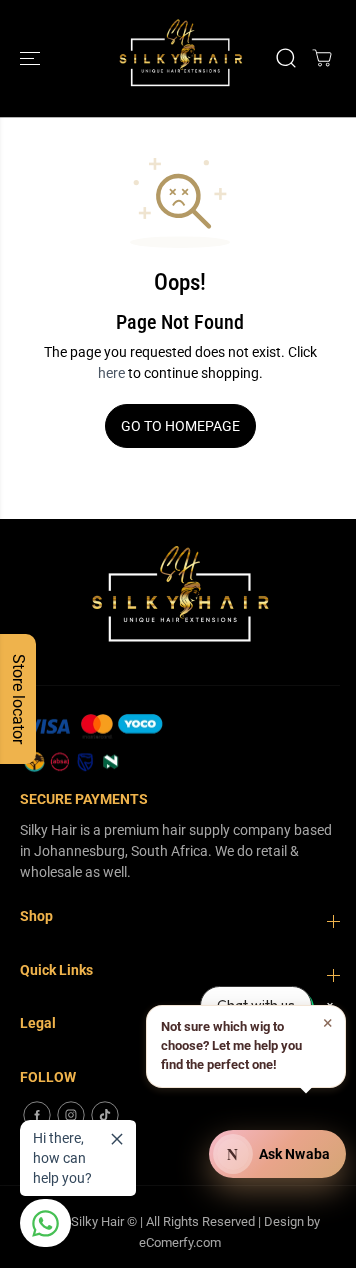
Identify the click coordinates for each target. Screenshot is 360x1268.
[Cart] (322, 58)
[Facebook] (37, 1115)
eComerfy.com (180, 1242)
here (111, 373)
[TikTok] (105, 1115)
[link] (180, 744)
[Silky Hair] (180, 58)
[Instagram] (71, 1115)
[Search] (286, 58)
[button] (32, 58)
